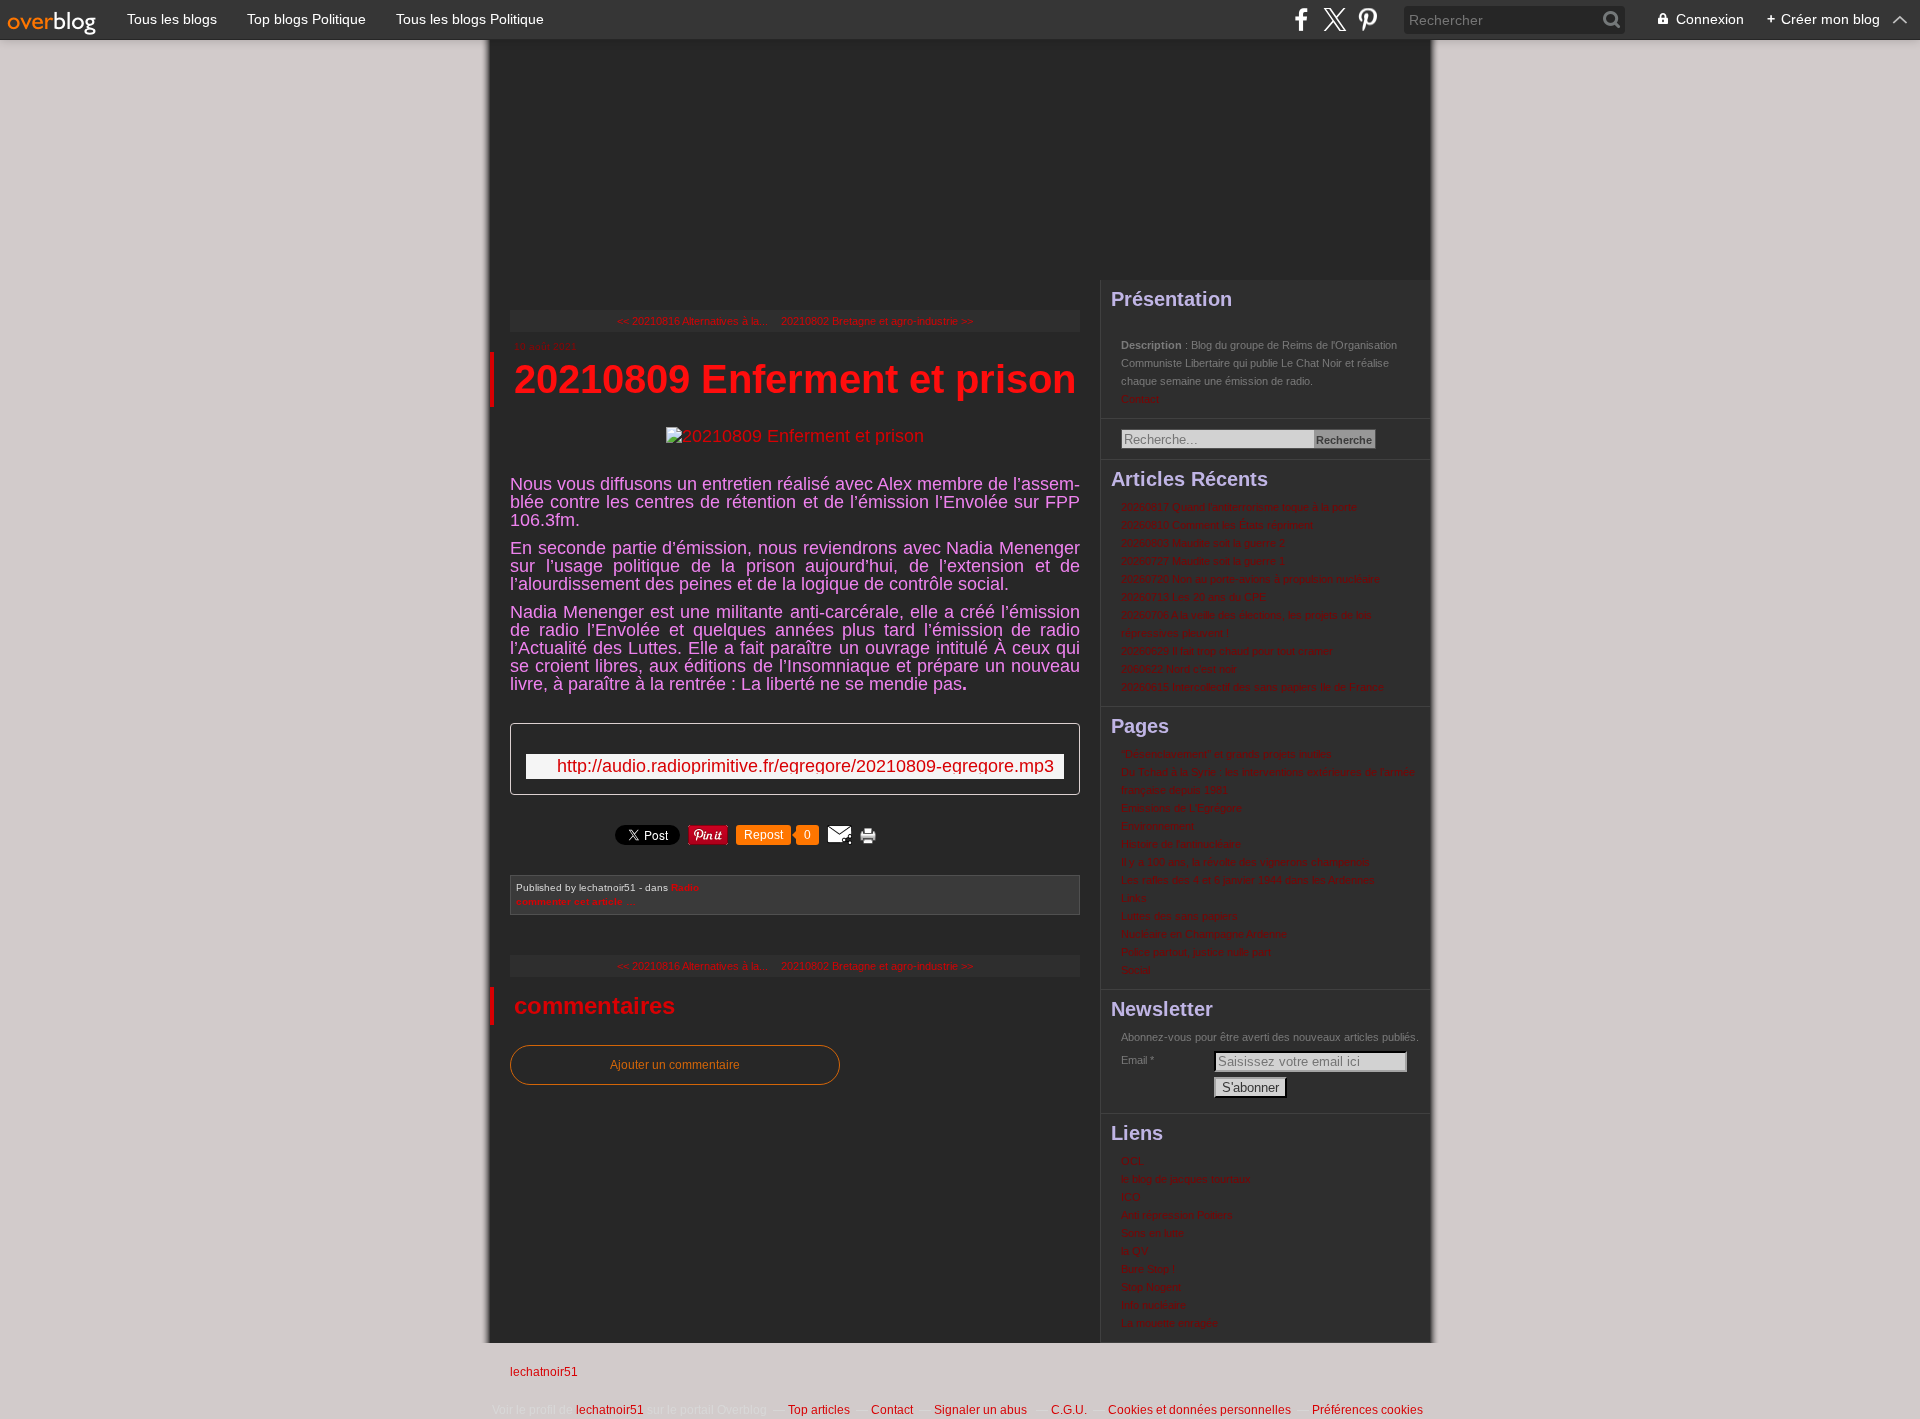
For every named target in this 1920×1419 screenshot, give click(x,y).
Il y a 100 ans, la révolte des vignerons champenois (1245, 862)
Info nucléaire (1153, 1305)
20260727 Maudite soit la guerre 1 (1203, 561)
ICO (1131, 1197)
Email (1134, 1060)
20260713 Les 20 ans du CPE (1193, 597)
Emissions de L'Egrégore (1181, 808)
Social (1135, 970)
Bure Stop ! (1148, 1269)
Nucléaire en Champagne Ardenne (1204, 934)
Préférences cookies (1367, 1410)
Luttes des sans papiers (1179, 916)
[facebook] (1301, 19)
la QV (1134, 1251)
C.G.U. (1069, 1410)
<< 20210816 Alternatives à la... (692, 321)
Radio (685, 887)
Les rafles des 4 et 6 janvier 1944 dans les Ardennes (1248, 880)
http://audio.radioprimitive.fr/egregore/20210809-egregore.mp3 (805, 766)
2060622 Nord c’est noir (1179, 669)
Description (1153, 345)
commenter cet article (571, 901)
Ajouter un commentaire (675, 1065)
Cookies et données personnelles (1199, 1410)
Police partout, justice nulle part (1196, 952)
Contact (1140, 399)
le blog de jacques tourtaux (1186, 1179)
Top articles (819, 1410)
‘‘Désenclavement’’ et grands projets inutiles (1226, 754)
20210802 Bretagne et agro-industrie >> (877, 321)
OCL (1132, 1161)
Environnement (1157, 826)
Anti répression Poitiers (1177, 1215)
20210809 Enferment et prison (795, 379)
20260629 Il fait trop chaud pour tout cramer (1227, 651)
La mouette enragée (1169, 1323)
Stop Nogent (1151, 1287)
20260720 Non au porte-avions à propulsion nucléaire (1250, 579)
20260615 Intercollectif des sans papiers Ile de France (1252, 687)
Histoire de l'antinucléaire (1181, 844)
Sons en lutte (1152, 1233)
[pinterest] (1367, 19)
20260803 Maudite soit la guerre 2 (1203, 543)
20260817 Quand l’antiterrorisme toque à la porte (1239, 507)
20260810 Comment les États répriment (1217, 525)
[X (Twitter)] (1334, 19)
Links (1134, 898)
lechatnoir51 (544, 1372)
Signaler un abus (982, 1410)
